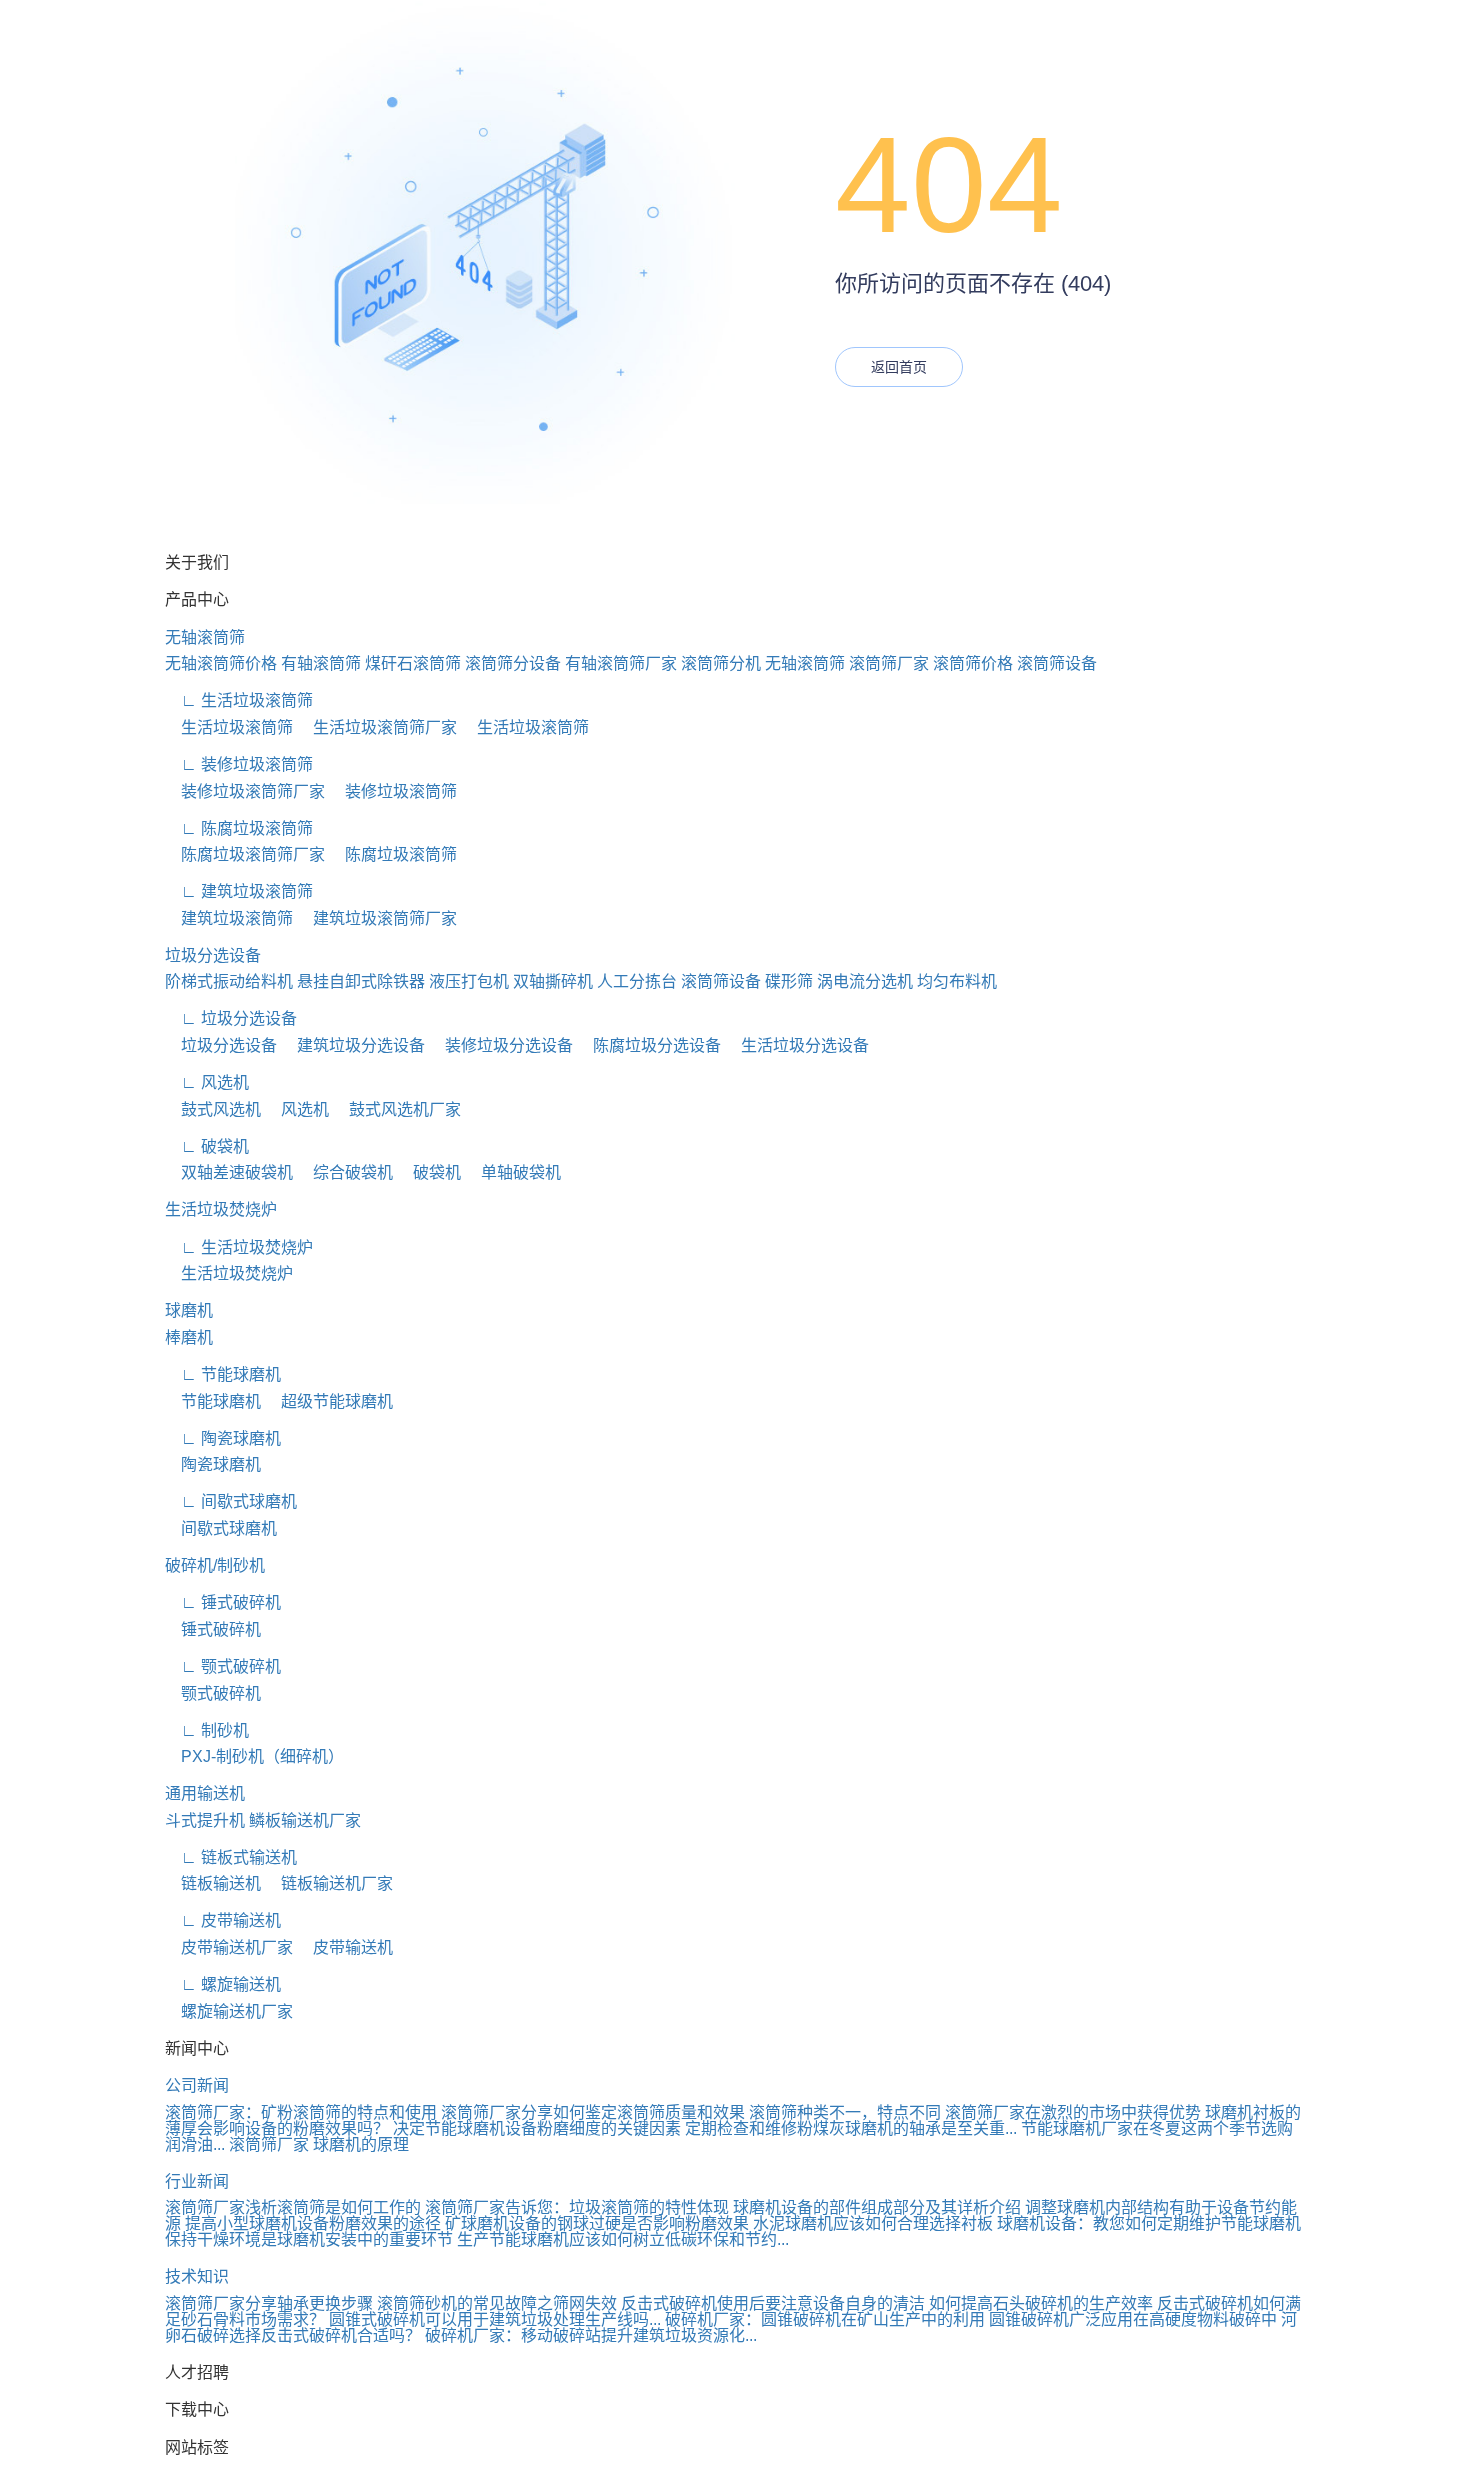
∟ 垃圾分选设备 (231, 1018)
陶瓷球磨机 (213, 1464)
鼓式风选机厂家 (397, 1109)
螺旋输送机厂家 (229, 2011)
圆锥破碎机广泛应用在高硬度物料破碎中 (1133, 2319)
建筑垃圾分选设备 (353, 1045)
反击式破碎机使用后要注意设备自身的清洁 (773, 2303)
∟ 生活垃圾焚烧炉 (239, 1247)
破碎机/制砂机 (215, 1565)
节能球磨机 (213, 1401)
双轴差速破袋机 (229, 1172)
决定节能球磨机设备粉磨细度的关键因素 (537, 2128)
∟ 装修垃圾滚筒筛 (239, 764)
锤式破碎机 (213, 1629)
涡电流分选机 (865, 981)
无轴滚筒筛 (205, 637)
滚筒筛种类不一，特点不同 (845, 2112)
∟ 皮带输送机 (223, 1920)
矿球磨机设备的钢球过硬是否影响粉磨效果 (597, 2223)
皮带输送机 (345, 1947)
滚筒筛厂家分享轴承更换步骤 (269, 2303)
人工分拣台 (637, 981)
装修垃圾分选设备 (501, 1045)
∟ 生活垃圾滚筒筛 (239, 700)
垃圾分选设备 (213, 955)
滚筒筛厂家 (889, 663)
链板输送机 (213, 1883)
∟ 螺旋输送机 (223, 1984)
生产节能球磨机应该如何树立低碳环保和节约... (623, 2239)
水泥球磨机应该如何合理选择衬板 (873, 2223)
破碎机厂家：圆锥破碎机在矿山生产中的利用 (825, 2319)
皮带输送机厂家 (229, 1947)
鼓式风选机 (213, 1109)
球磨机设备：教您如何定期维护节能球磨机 (1149, 2223)
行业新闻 (197, 2181)
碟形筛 (789, 981)
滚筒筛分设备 (513, 663)
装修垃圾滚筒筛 (393, 791)
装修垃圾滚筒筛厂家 (245, 791)
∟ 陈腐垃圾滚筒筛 (239, 828)
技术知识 (197, 2276)
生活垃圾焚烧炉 (221, 1209)
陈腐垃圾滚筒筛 (393, 854)
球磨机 (189, 1310)
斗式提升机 (205, 1820)
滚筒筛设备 (1057, 663)
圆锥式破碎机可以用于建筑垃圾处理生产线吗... (495, 2319)
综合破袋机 (345, 1172)
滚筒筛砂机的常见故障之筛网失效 (497, 2303)
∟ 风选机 (207, 1082)
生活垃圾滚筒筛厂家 (377, 727)
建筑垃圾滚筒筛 (229, 918)
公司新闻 (197, 2085)
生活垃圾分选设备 (797, 1045)
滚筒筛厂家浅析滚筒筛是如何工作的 (293, 2207)
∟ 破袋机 (207, 1146)
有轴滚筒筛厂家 (621, 663)
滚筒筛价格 (973, 663)
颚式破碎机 (213, 1693)
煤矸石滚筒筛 (413, 663)
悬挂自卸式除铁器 (361, 981)
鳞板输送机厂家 (305, 1820)
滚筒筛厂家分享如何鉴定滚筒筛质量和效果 (593, 2112)
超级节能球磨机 (329, 1401)
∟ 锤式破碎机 (223, 1602)
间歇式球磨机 (221, 1528)
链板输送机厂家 (329, 1883)
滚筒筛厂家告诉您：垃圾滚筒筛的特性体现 (577, 2207)
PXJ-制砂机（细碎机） (254, 1756)
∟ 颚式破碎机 (223, 1666)
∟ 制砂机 (207, 1730)
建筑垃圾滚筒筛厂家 (377, 918)
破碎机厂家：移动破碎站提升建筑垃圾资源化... (591, 2335)
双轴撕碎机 (553, 981)
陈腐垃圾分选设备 (649, 1045)
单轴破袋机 (513, 1172)
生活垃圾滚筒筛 (229, 727)
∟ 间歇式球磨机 (231, 1501)
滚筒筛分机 (721, 663)
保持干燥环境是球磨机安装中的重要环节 (309, 2239)
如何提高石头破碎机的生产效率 (1041, 2303)
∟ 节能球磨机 (223, 1374)
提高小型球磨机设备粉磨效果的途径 (313, 2223)
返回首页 (899, 367)
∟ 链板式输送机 (231, 1857)
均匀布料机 (957, 981)
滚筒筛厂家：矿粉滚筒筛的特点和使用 (301, 2112)
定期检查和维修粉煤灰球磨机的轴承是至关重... (851, 2128)
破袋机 (429, 1172)
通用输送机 (205, 1793)
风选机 (297, 1109)
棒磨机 (189, 1337)
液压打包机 (469, 981)
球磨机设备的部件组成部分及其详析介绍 (877, 2207)
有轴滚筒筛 (321, 663)
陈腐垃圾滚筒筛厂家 (245, 854)
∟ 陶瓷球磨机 (223, 1438)
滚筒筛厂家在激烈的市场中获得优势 (1073, 2112)
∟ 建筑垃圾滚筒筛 (239, 891)
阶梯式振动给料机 (229, 981)
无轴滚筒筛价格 (221, 663)
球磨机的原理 (361, 2144)
